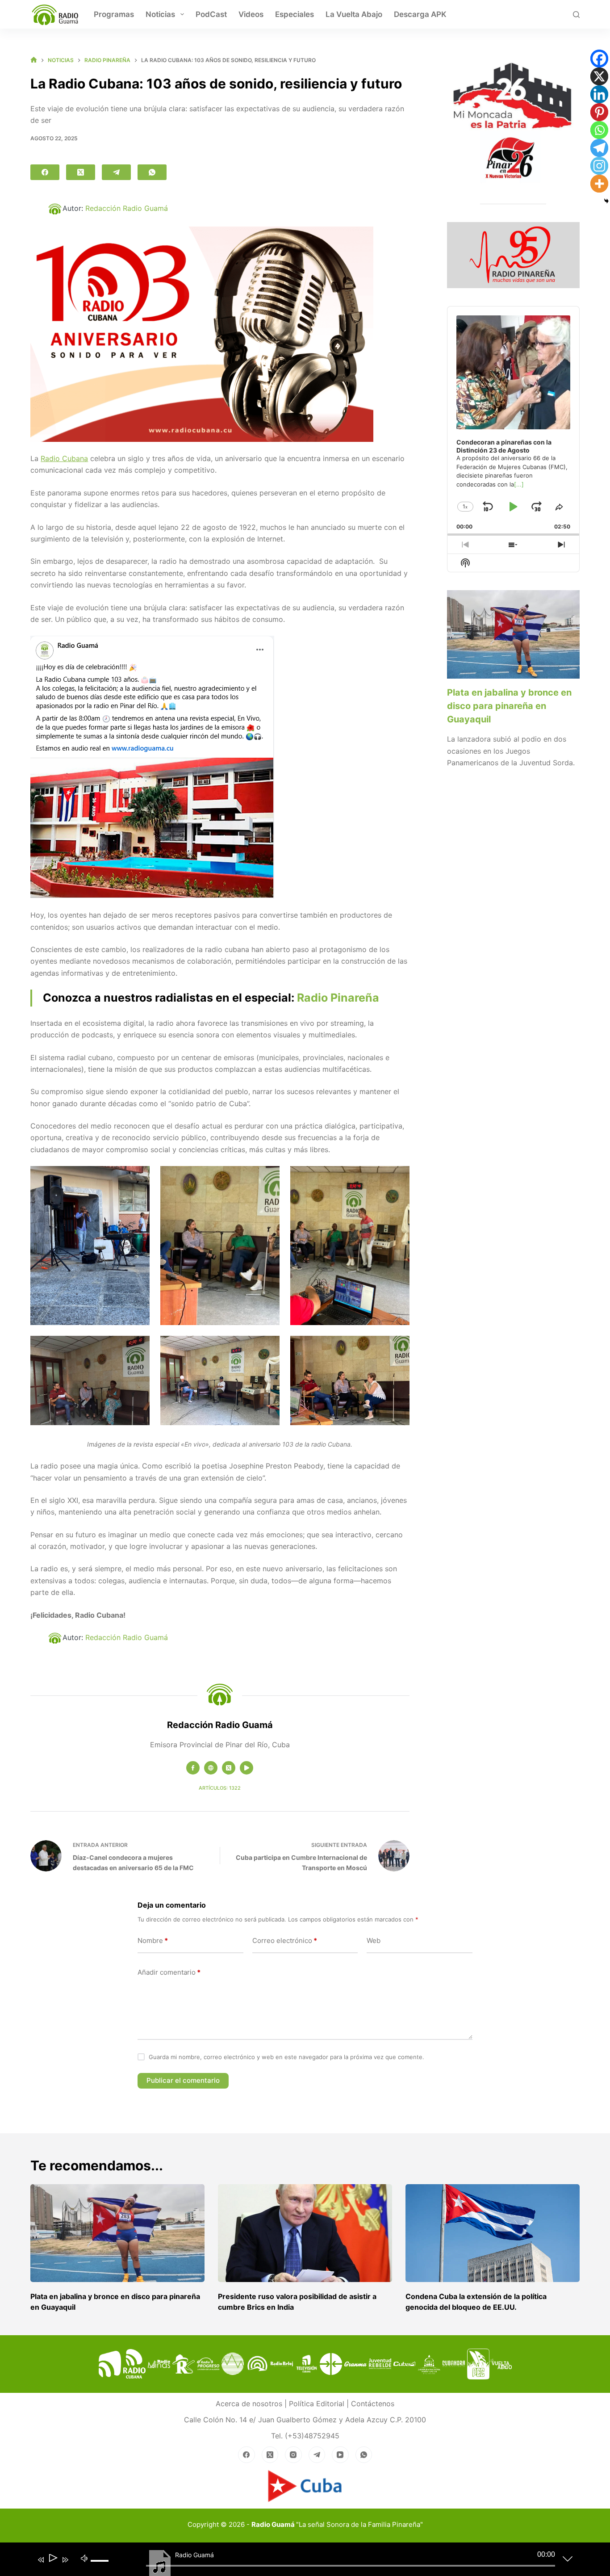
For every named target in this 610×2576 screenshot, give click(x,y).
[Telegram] (116, 172)
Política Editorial (317, 2404)
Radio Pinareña (338, 998)
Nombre (153, 1940)
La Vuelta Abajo (354, 14)
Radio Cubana (64, 458)
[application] (298, 2561)
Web (374, 1940)
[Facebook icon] (193, 1768)
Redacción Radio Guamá (127, 208)
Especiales (295, 14)
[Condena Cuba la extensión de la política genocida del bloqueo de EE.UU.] (493, 2233)
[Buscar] (576, 15)
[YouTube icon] (247, 1768)
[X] (599, 76)
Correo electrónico (285, 1940)
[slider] (103, 2568)
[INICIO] (34, 60)
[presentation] (513, 634)
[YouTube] (340, 2455)
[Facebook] (45, 172)
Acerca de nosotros (249, 2404)
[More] (599, 184)
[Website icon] (211, 1768)
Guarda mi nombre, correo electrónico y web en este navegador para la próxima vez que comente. (286, 2057)
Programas (114, 14)
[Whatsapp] (599, 130)
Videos (251, 14)
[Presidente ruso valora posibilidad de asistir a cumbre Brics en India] (305, 2233)
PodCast (211, 14)
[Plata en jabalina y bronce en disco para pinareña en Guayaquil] (117, 2233)
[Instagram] (599, 166)
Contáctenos (373, 2404)
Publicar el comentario (183, 2080)
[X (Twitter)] (81, 172)
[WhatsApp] (152, 172)
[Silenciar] (84, 2558)
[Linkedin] (599, 94)
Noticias (160, 14)
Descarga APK (420, 14)
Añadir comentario (169, 1972)
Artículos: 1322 (220, 1788)
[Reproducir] (52, 2560)
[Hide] (606, 201)
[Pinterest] (599, 112)
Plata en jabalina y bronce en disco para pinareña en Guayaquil (509, 706)
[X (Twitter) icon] (229, 1768)
